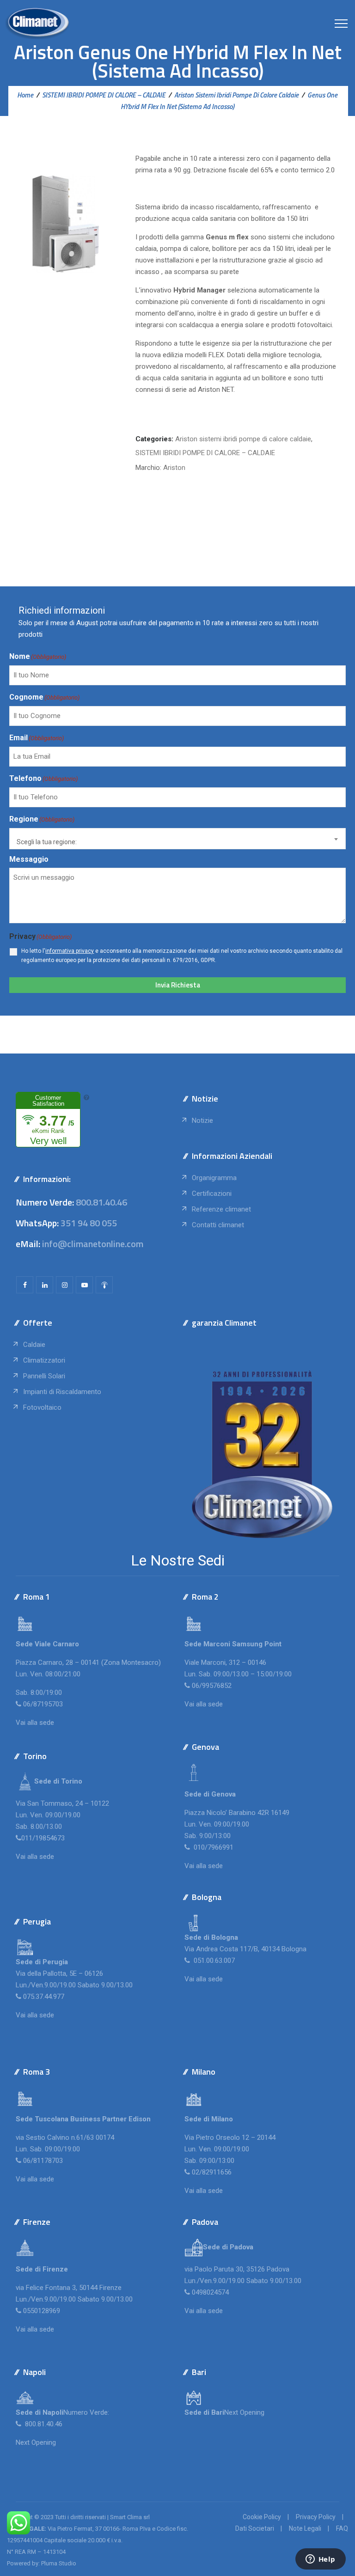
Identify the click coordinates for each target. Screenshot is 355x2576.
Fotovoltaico (42, 1407)
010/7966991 (213, 1847)
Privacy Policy (316, 2517)
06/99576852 (212, 1686)
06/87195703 (43, 1704)
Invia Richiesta (178, 985)
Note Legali (305, 2528)
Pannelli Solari (44, 1376)
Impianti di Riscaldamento (62, 1392)
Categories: (154, 439)
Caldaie (34, 1345)
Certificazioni (212, 1194)
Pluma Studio (59, 2563)
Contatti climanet (218, 1225)
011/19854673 (43, 1838)
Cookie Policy (262, 2517)
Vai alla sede (35, 1723)
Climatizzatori (44, 1360)
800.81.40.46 (101, 1202)
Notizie (202, 1121)
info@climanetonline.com (93, 1244)
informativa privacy (70, 951)
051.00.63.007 (213, 1961)
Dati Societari (255, 2528)
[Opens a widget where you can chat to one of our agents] (320, 2560)
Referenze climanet (221, 1209)
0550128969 (42, 2311)
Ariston (174, 468)
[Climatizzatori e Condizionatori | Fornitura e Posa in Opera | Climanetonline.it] (37, 23)
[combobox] (177, 839)
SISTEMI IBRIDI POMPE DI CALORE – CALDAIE (205, 453)
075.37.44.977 (43, 1997)
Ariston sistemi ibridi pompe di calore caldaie (243, 439)
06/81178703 (43, 2161)
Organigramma (214, 1178)
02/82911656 (212, 2172)
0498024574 (210, 2292)
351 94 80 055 (89, 1223)
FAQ (342, 2528)
